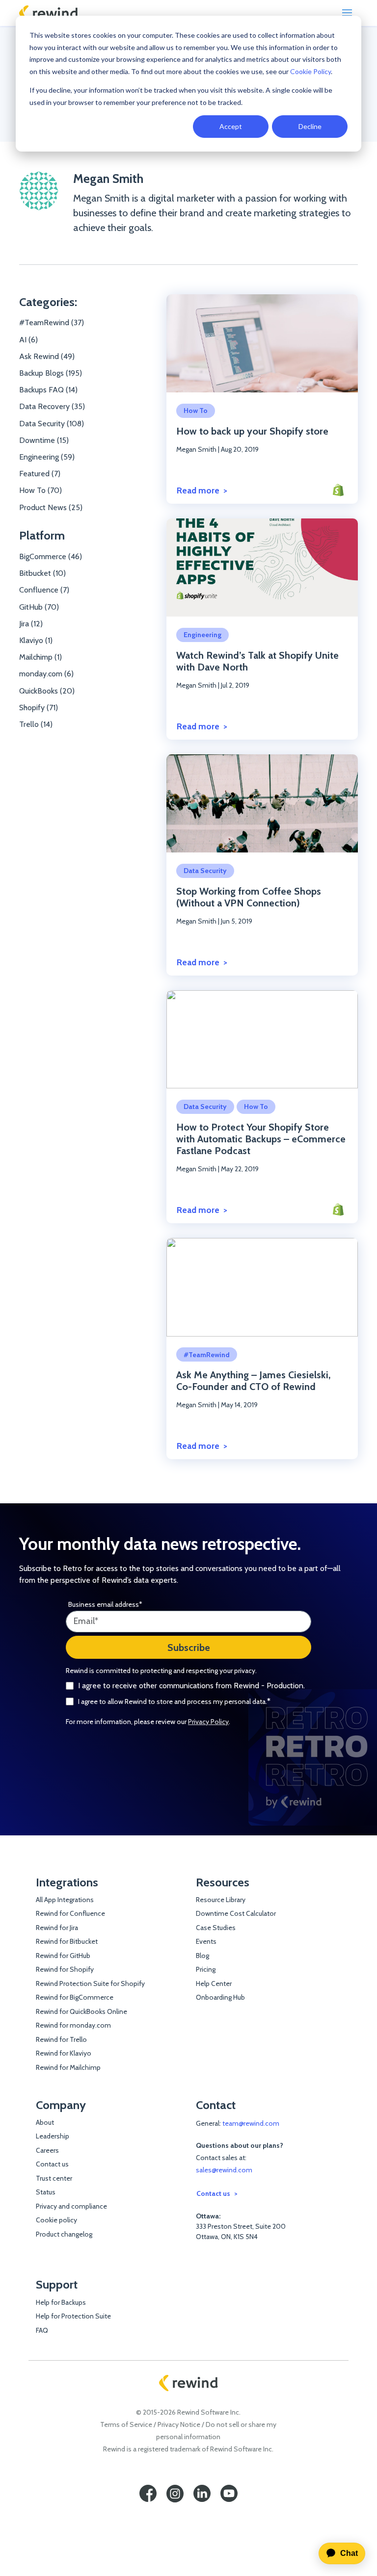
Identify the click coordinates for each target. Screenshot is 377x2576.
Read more (198, 490)
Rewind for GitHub (63, 1956)
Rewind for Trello (61, 2039)
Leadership (53, 2136)
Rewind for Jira (57, 1928)
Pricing (206, 1969)
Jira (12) (31, 624)
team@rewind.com (251, 2123)
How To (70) (40, 490)
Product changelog (64, 2234)
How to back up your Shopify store (252, 431)
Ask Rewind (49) (47, 356)
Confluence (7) (44, 590)
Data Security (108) (52, 424)
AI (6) (28, 340)
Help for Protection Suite (73, 2316)
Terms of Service (126, 2424)
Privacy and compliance (71, 2206)
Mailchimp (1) (40, 657)
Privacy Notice (179, 2424)
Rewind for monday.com (73, 2025)
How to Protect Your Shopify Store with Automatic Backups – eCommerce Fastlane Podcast (261, 1139)
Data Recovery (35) (52, 406)
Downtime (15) (44, 440)
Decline (310, 126)
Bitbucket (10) (42, 573)
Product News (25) (51, 507)
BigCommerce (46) (51, 556)
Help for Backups (61, 2302)
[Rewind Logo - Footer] (188, 2383)
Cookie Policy (310, 71)
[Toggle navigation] (347, 13)
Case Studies (216, 1928)
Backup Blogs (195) (51, 373)
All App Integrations (65, 1900)
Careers (47, 2150)
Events (206, 1941)
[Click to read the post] (262, 344)
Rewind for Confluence (70, 1913)
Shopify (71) (39, 708)
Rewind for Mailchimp (68, 2067)
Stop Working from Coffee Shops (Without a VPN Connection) (249, 897)
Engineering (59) (47, 457)
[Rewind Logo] (49, 13)
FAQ (42, 2330)
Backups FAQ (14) (48, 390)
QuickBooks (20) (47, 691)
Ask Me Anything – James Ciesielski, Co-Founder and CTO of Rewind (254, 1381)
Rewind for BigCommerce (75, 1997)
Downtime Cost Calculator (236, 1913)
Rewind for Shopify (65, 1969)
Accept (231, 126)
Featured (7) (40, 474)
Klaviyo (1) (36, 640)
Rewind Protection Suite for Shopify (90, 1984)
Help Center (214, 1984)
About (45, 2122)
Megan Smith (108, 179)
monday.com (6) (46, 674)
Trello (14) (36, 724)
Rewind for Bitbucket (67, 1941)
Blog (202, 1956)
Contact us (52, 2164)
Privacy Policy (208, 1722)
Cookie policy (56, 2220)
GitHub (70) (39, 607)
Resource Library (221, 1900)
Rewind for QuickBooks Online (81, 2011)
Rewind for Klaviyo (64, 2053)
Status (46, 2192)
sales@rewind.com (224, 2170)
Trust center (54, 2178)
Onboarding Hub (220, 1997)
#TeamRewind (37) (52, 322)
